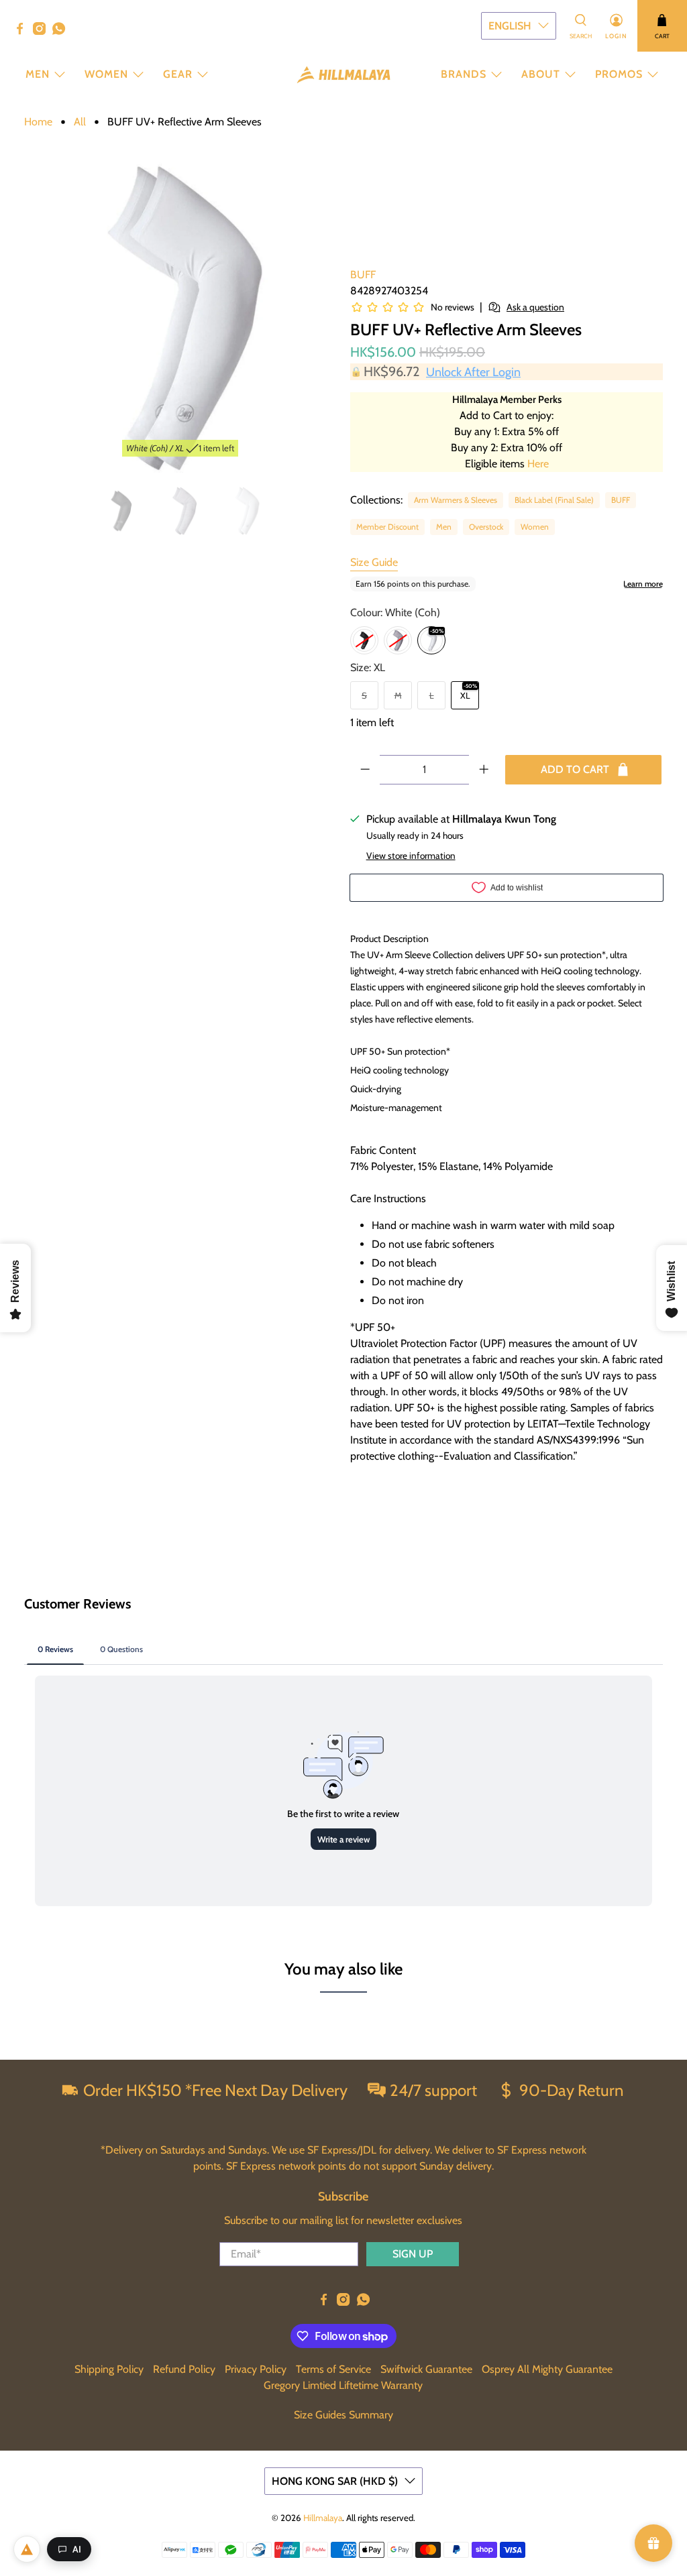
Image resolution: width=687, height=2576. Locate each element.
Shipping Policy (109, 2369)
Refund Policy (184, 2369)
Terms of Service (333, 2369)
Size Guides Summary (343, 2415)
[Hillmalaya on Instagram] (43, 32)
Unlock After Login (473, 372)
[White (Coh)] (431, 640)
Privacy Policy (256, 2369)
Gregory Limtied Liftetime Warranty (343, 2385)
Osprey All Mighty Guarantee (547, 2369)
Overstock (486, 527)
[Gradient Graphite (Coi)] (364, 640)
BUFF (363, 275)
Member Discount (387, 527)
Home (38, 122)
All (80, 122)
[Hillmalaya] (343, 75)
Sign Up (413, 2254)
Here (538, 464)
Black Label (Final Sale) (554, 500)
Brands (464, 74)
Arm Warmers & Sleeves (456, 500)
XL (465, 695)
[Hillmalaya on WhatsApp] (62, 32)
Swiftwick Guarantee (426, 2369)
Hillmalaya (323, 2518)
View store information (411, 856)
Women (106, 74)
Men (38, 74)
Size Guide (374, 562)
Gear (178, 74)
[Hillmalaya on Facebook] (23, 32)
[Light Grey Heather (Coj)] (398, 640)
